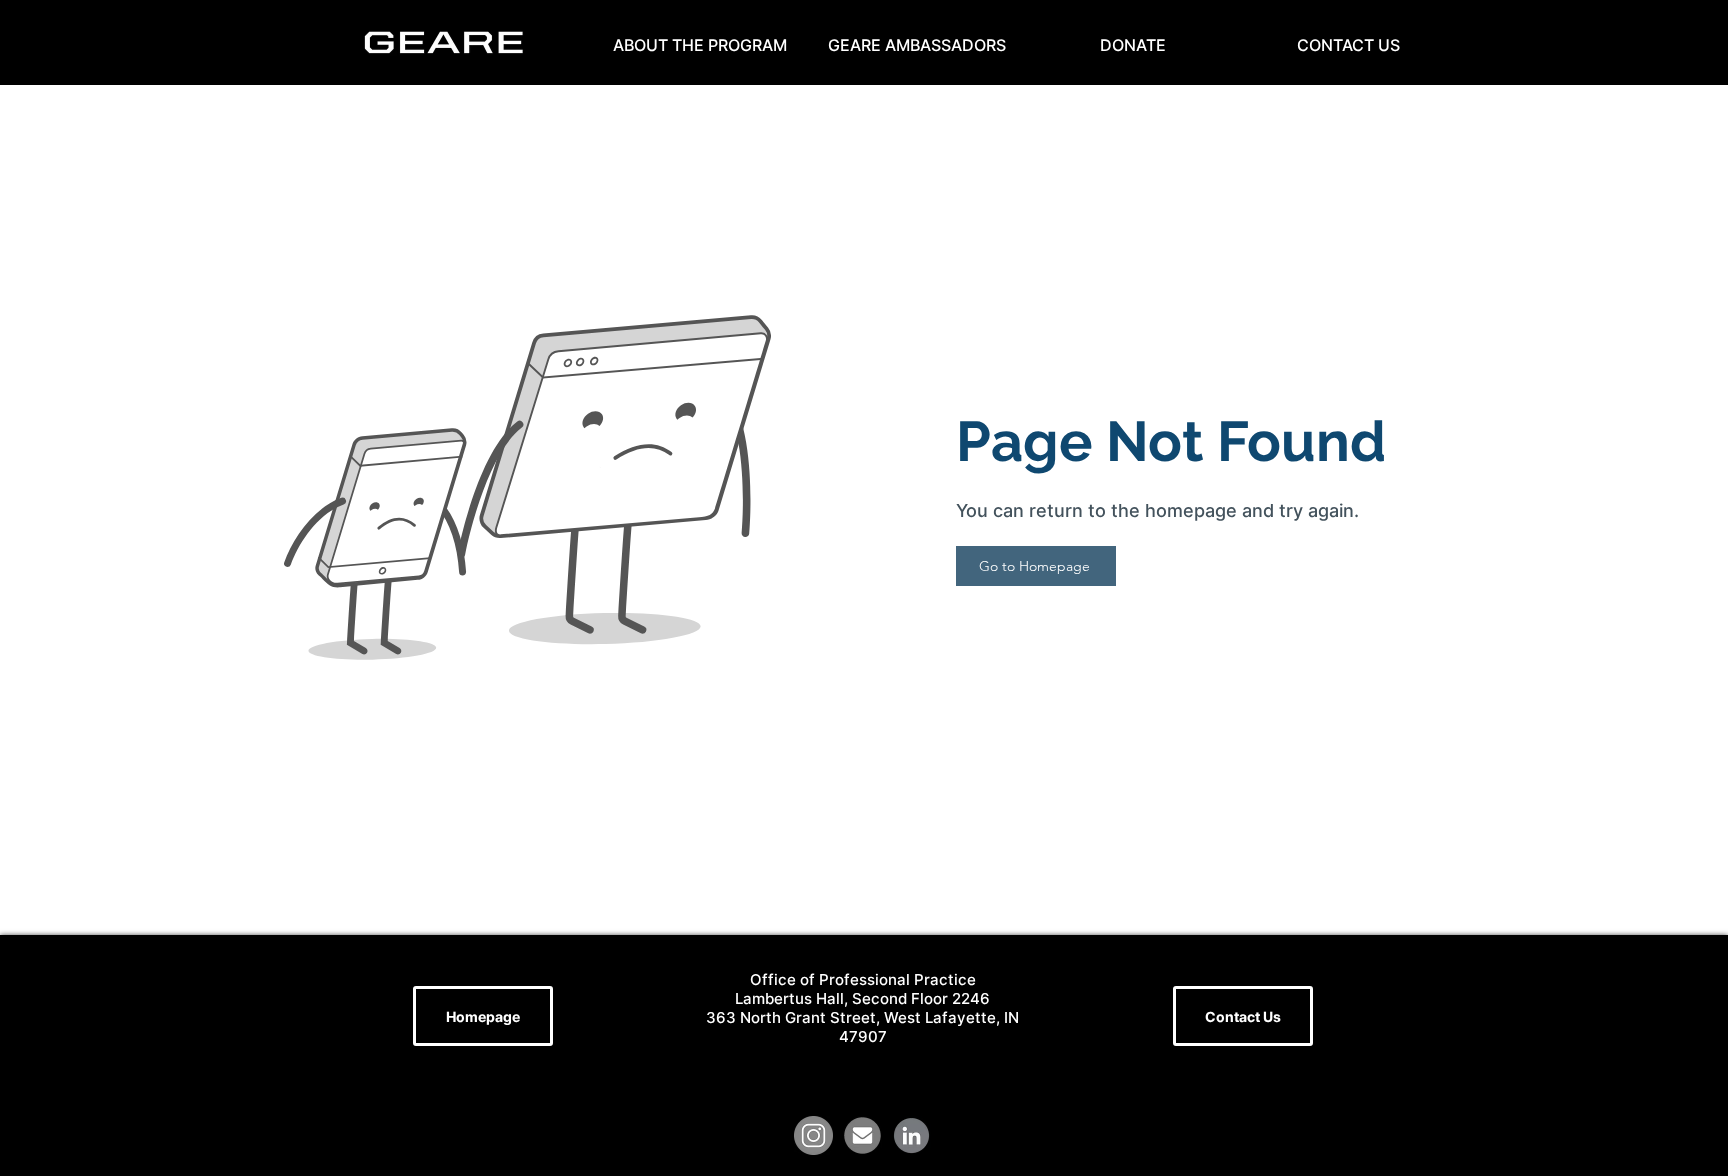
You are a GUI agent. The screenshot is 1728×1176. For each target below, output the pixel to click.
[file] (862, 1135)
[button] (700, 45)
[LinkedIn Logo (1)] (911, 1135)
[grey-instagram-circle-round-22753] (813, 1135)
